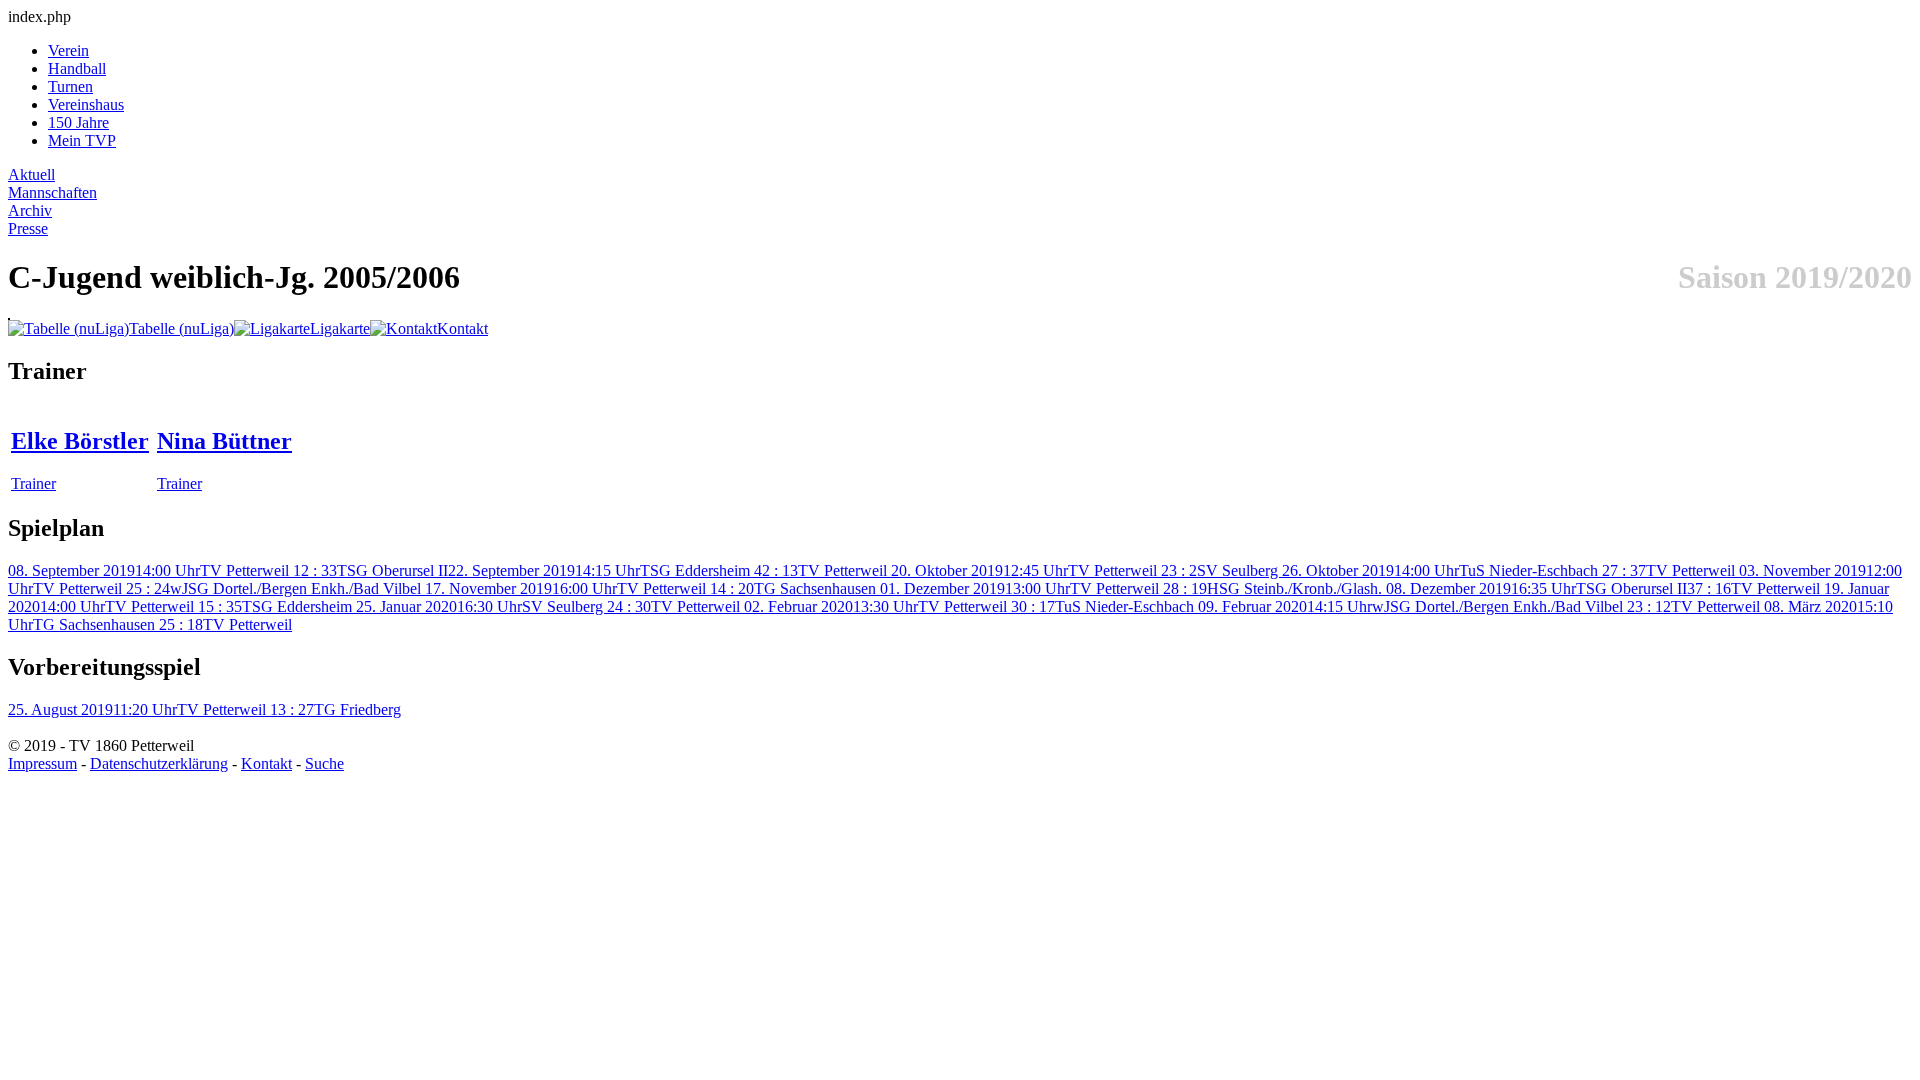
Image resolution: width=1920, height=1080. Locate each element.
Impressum (42, 763)
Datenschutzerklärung (159, 763)
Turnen (70, 86)
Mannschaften (52, 192)
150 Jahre (78, 122)
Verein (68, 50)
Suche (324, 763)
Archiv (30, 210)
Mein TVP (82, 140)
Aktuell (31, 174)
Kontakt (266, 763)
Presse (28, 228)
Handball (77, 68)
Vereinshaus (86, 104)
